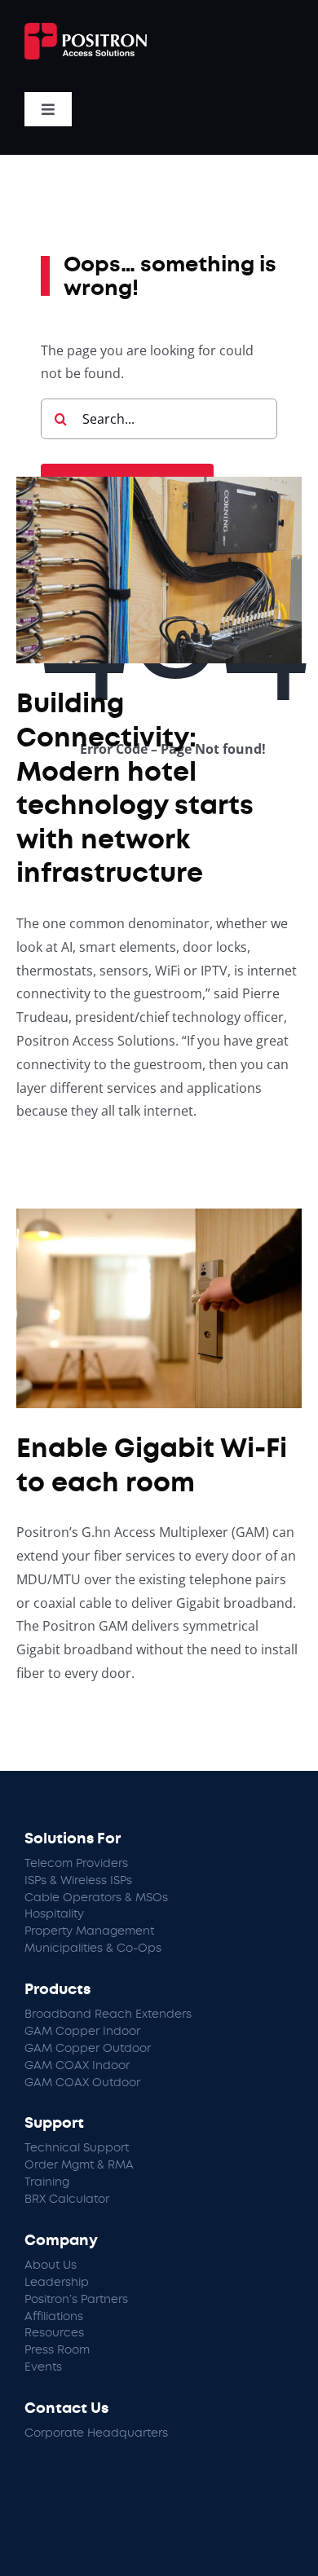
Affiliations (54, 2317)
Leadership (57, 2283)
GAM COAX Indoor (77, 2066)
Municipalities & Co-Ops (93, 1949)
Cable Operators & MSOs (96, 1898)
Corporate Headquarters (96, 2433)
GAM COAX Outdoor (82, 2083)
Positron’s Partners (76, 2300)
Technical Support (77, 2148)
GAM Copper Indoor (82, 2032)
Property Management (89, 1931)
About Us (51, 2266)
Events (43, 2367)
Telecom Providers (76, 1864)
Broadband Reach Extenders (108, 2015)
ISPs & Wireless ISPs (78, 1881)
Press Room (57, 2350)
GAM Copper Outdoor (88, 2049)
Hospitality (54, 1914)
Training (47, 2182)
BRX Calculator (67, 2200)
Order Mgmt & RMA (79, 2165)
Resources (54, 2333)
